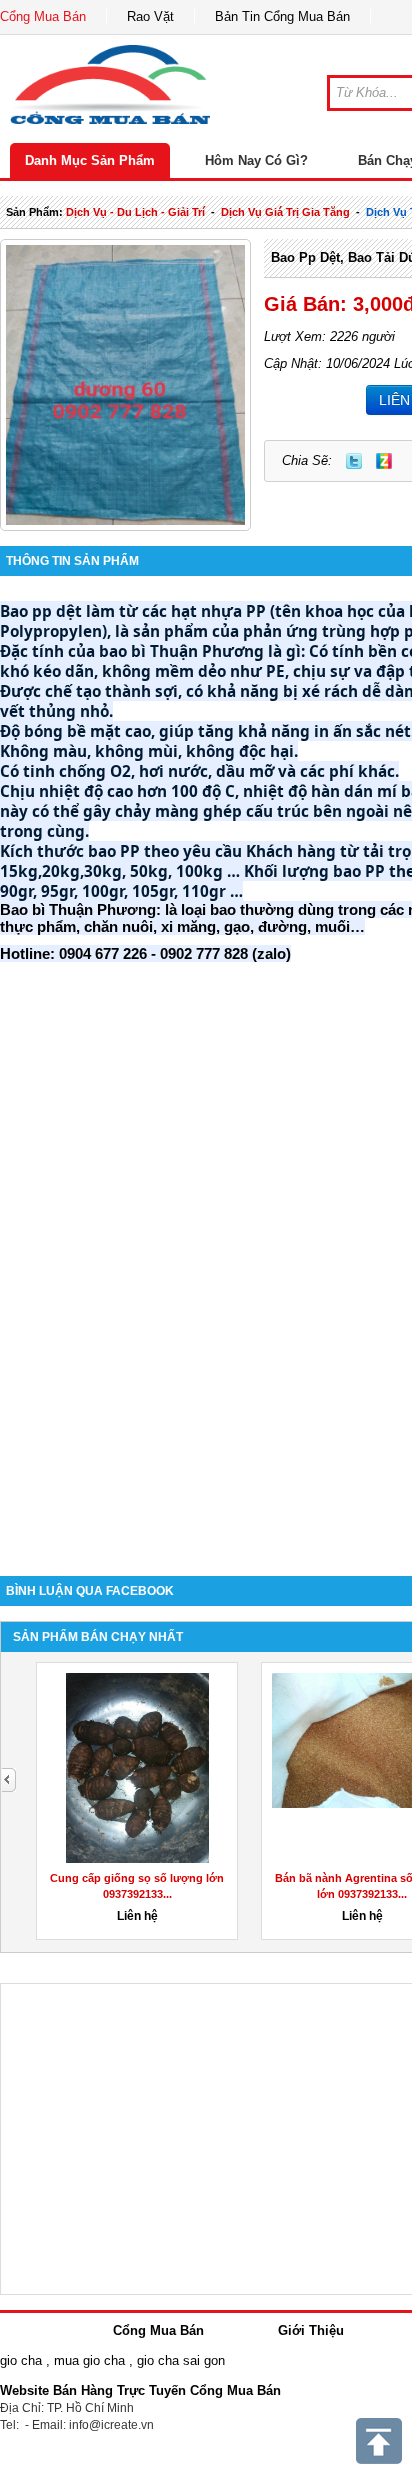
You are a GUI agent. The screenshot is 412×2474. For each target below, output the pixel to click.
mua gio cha (89, 2360)
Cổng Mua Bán (43, 16)
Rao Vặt (150, 16)
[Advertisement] (206, 1331)
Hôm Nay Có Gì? (256, 160)
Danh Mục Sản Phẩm (90, 160)
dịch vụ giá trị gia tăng (285, 212)
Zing (384, 461)
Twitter (354, 461)
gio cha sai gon (181, 2360)
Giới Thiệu (311, 2330)
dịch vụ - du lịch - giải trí (135, 212)
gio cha (21, 2360)
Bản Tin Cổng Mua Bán (282, 16)
